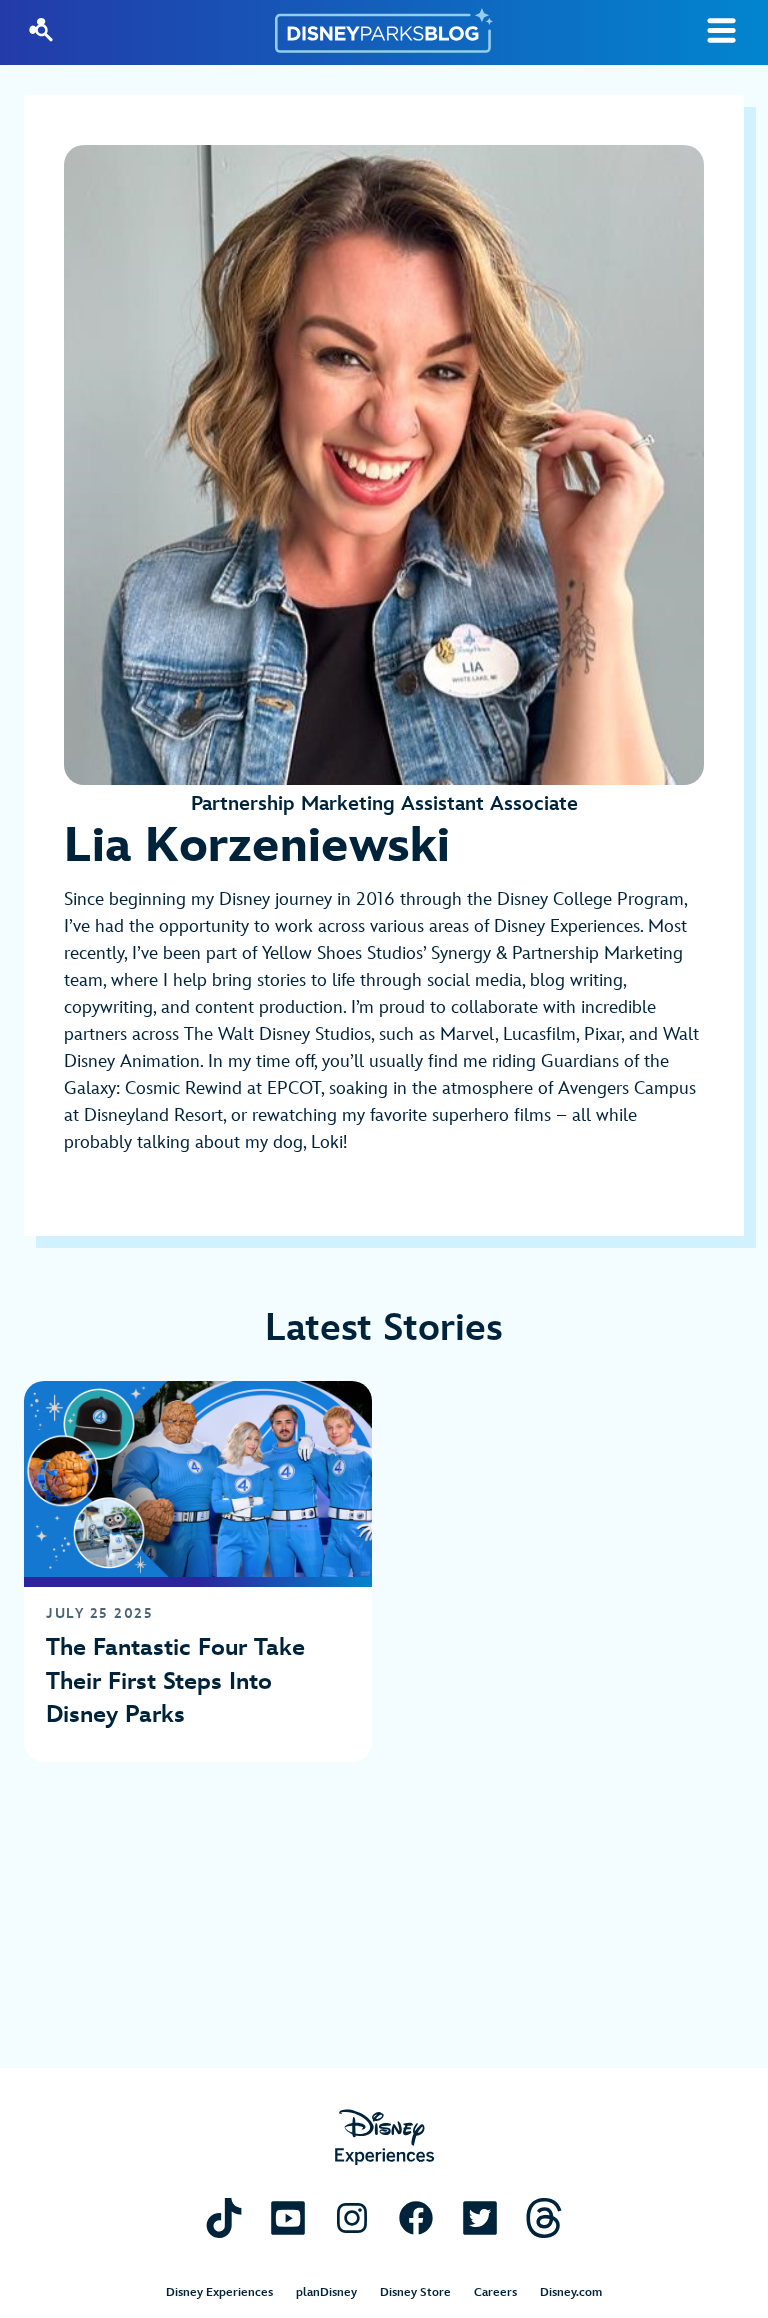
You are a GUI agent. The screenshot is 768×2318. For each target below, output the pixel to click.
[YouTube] (288, 2217)
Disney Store (415, 2292)
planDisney (326, 2292)
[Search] (41, 30)
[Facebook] (416, 2217)
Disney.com (571, 2292)
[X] (480, 2217)
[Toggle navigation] (721, 30)
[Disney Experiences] (384, 2137)
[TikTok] (224, 2217)
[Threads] (544, 2217)
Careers (495, 2292)
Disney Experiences (219, 2292)
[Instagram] (352, 2217)
